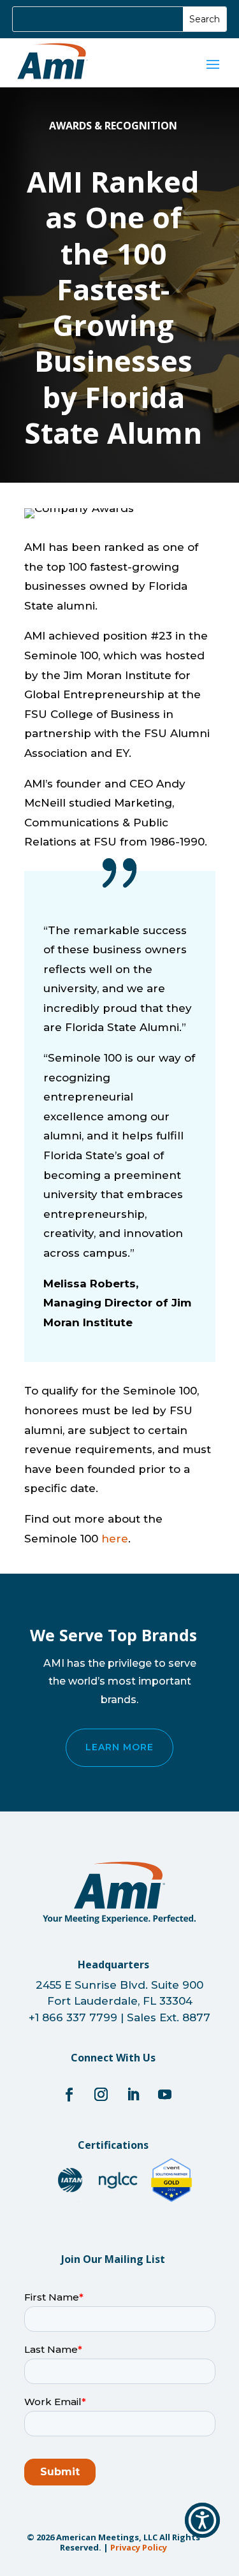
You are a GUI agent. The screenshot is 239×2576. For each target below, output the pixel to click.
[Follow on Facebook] (69, 2095)
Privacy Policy (139, 2547)
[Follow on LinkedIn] (133, 2095)
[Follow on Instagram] (101, 2095)
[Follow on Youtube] (165, 2095)
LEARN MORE (119, 1747)
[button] (202, 2520)
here (115, 1539)
